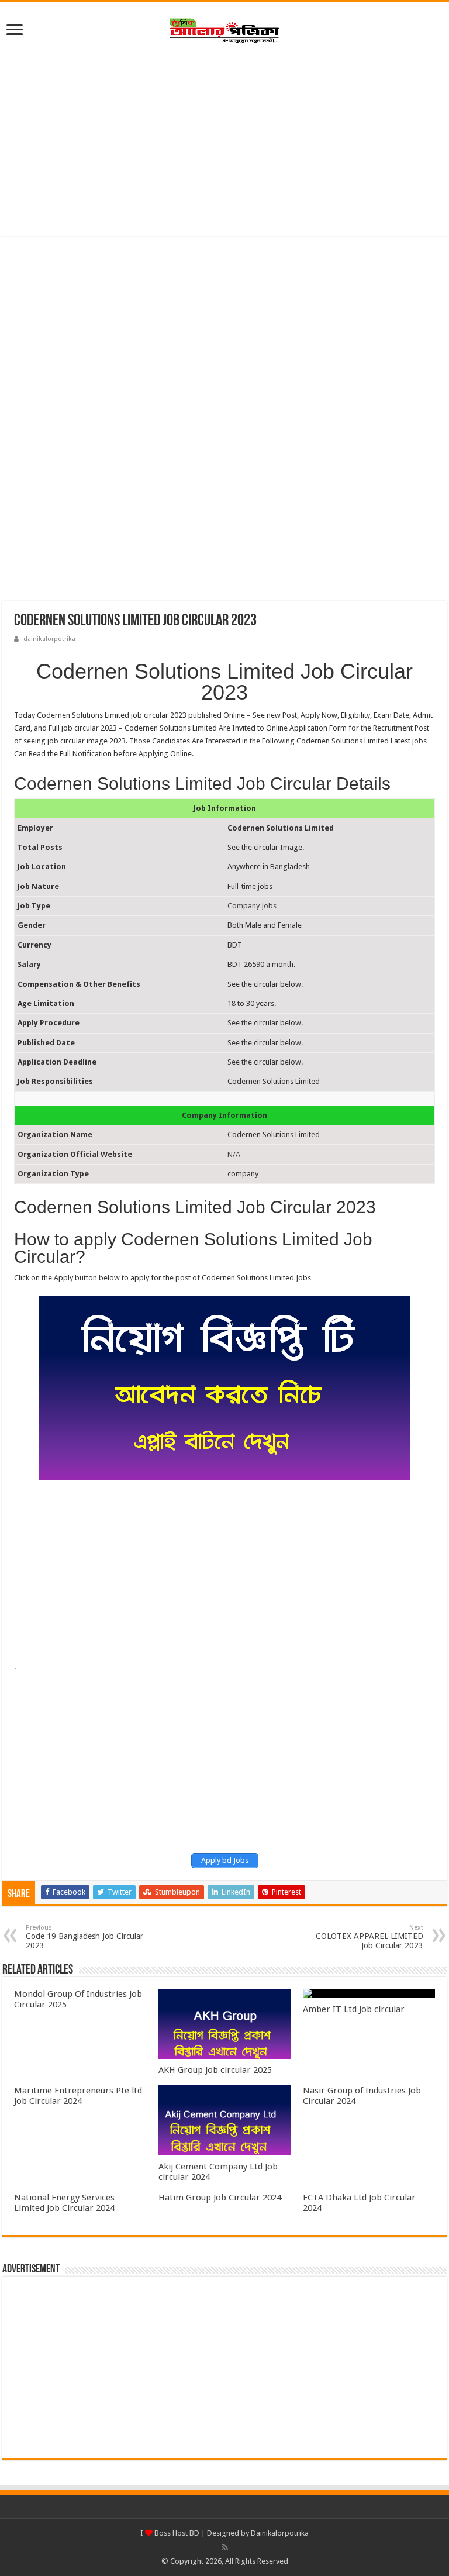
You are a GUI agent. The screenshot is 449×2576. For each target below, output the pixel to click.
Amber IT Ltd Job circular (354, 2009)
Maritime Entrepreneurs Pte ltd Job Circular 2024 (78, 2096)
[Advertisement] (224, 142)
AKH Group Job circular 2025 (215, 2070)
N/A (234, 1154)
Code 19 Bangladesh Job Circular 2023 (84, 1937)
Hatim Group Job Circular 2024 (220, 2198)
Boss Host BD (176, 2533)
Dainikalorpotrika (280, 2533)
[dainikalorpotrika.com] (224, 29)
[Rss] (225, 2547)
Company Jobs (252, 906)
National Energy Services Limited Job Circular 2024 (64, 2203)
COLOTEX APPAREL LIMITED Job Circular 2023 (369, 1937)
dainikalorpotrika (49, 639)
